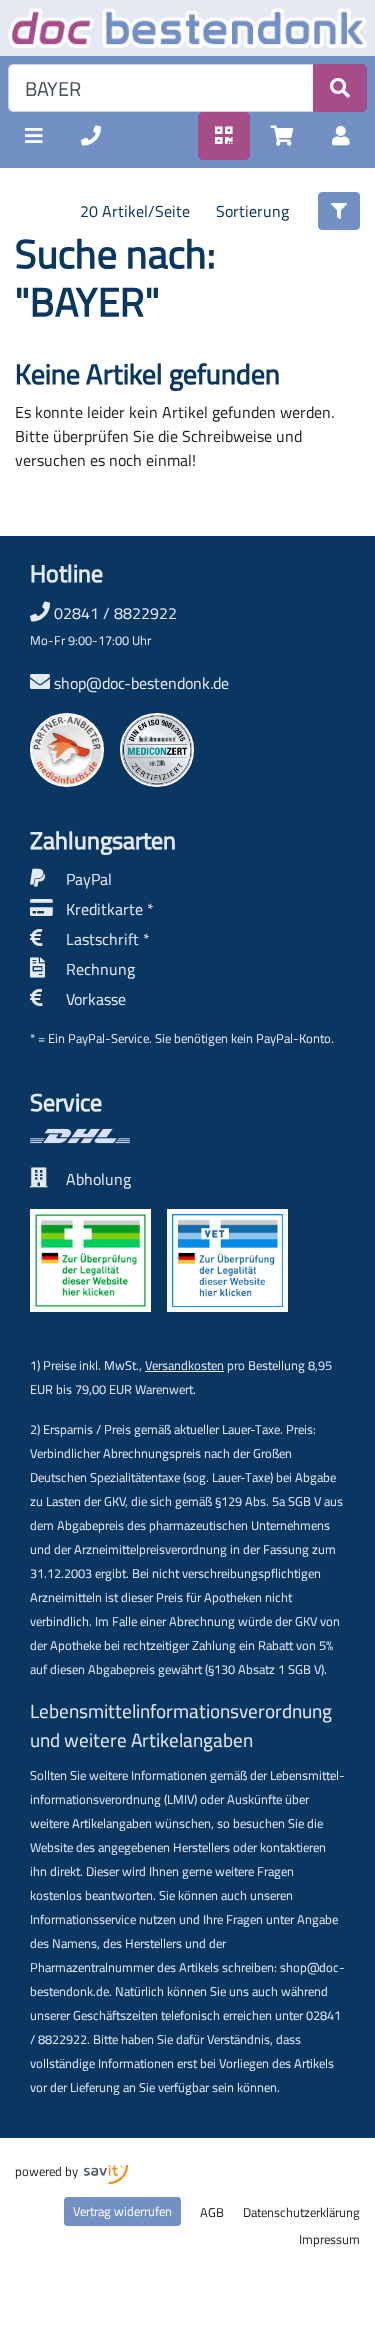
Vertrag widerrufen (122, 2211)
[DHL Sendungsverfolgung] (159, 1136)
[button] (34, 136)
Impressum (329, 2239)
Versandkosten (184, 1365)
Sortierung (252, 211)
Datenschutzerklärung (301, 2212)
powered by (48, 2171)
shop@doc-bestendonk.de (141, 683)
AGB (212, 2212)
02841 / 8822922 (103, 625)
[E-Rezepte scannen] (224, 136)
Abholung (98, 1179)
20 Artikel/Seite (135, 211)
